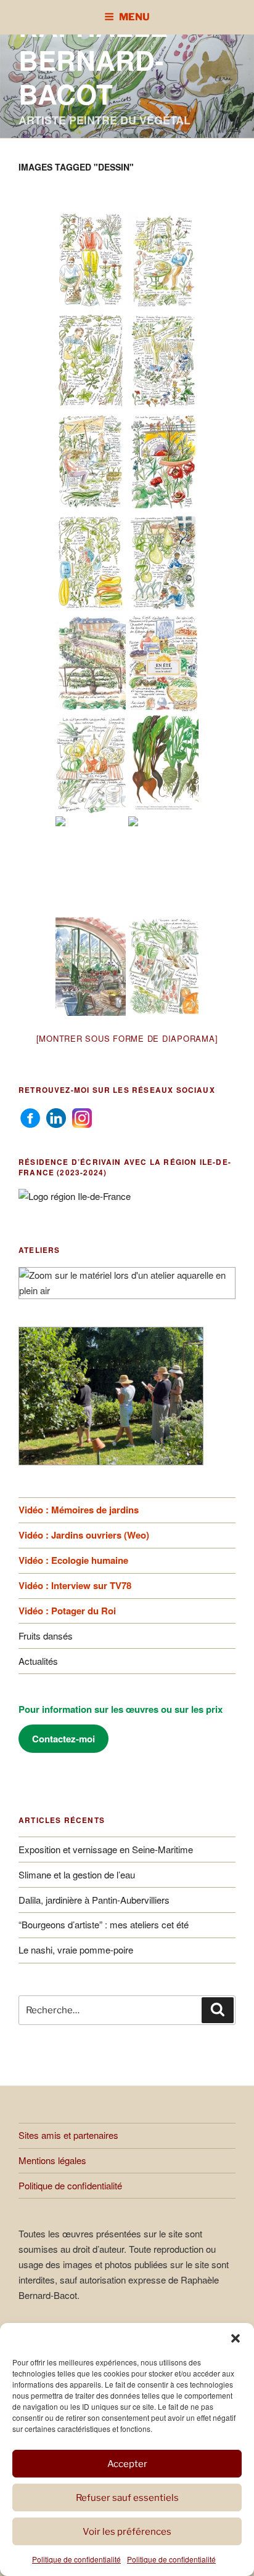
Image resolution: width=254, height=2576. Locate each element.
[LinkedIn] (56, 1117)
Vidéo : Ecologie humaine (73, 1560)
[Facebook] (30, 1117)
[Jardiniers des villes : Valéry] (163, 563)
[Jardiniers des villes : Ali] (91, 361)
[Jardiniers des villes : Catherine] (91, 462)
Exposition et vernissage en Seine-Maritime (106, 1849)
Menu (134, 17)
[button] (236, 2338)
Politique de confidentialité (76, 2559)
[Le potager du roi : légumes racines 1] (163, 765)
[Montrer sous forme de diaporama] (127, 1038)
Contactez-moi (63, 1739)
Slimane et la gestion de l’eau (77, 1874)
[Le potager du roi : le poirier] (91, 664)
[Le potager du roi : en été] (163, 664)
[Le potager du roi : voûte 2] (91, 967)
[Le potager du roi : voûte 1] (163, 866)
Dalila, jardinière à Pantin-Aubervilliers (94, 1900)
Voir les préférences (127, 2532)
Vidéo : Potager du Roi (67, 1611)
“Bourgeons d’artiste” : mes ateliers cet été (104, 1924)
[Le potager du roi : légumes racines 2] (91, 866)
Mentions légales (52, 2160)
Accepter (127, 2464)
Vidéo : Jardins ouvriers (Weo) (84, 1535)
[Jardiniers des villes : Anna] (91, 563)
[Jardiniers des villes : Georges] (91, 260)
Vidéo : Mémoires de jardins (79, 1510)
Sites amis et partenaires (68, 2135)
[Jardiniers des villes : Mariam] (163, 462)
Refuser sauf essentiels (127, 2498)
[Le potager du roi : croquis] (91, 765)
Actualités (38, 1661)
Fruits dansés (46, 1636)
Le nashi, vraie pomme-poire (76, 1950)
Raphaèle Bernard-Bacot (93, 60)
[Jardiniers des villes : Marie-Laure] (163, 361)
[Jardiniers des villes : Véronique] (163, 260)
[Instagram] (82, 1117)
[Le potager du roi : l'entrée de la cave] (163, 967)
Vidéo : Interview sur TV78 (75, 1585)
